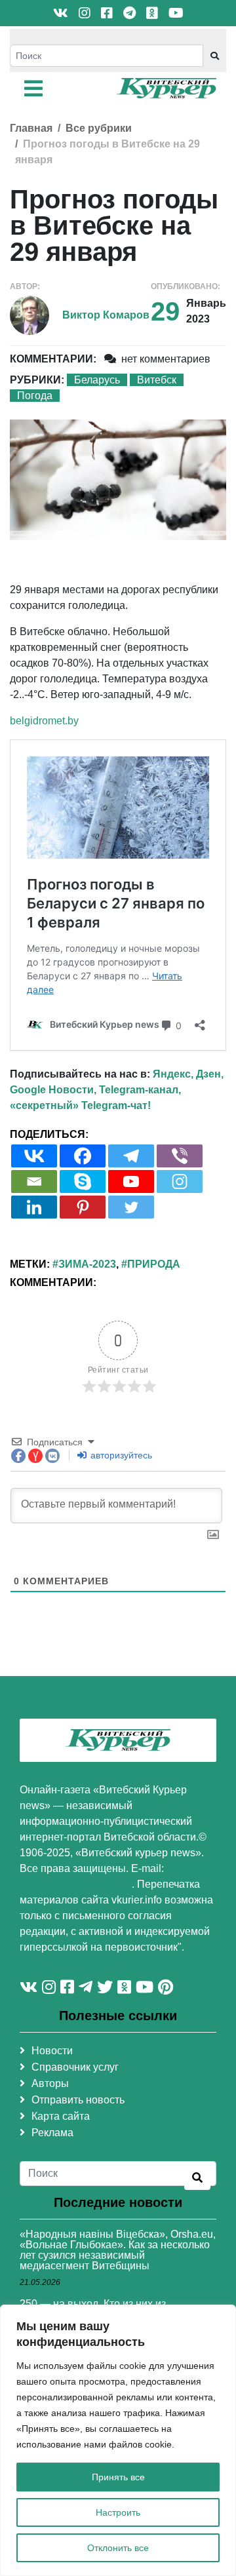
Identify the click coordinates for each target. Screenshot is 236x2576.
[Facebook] (83, 1156)
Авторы (50, 2083)
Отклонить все (118, 2548)
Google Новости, (53, 1090)
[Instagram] (180, 1181)
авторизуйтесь (120, 1455)
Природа (154, 1264)
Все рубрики (99, 128)
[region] (118, 2440)
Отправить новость (78, 2100)
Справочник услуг (75, 2067)
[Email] (34, 1181)
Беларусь (97, 380)
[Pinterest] (83, 1207)
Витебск (157, 380)
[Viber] (180, 1156)
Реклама (52, 2133)
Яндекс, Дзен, (188, 1074)
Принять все (118, 2477)
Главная (31, 128)
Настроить (118, 2512)
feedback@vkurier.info (76, 1884)
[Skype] (83, 1181)
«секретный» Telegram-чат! (80, 1105)
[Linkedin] (34, 1207)
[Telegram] (131, 1156)
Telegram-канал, (140, 1090)
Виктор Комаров (106, 315)
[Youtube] (131, 1181)
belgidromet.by (44, 721)
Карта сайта (61, 2116)
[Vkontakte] (34, 1156)
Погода (35, 396)
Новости (52, 2051)
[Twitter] (131, 1207)
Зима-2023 (87, 1264)
